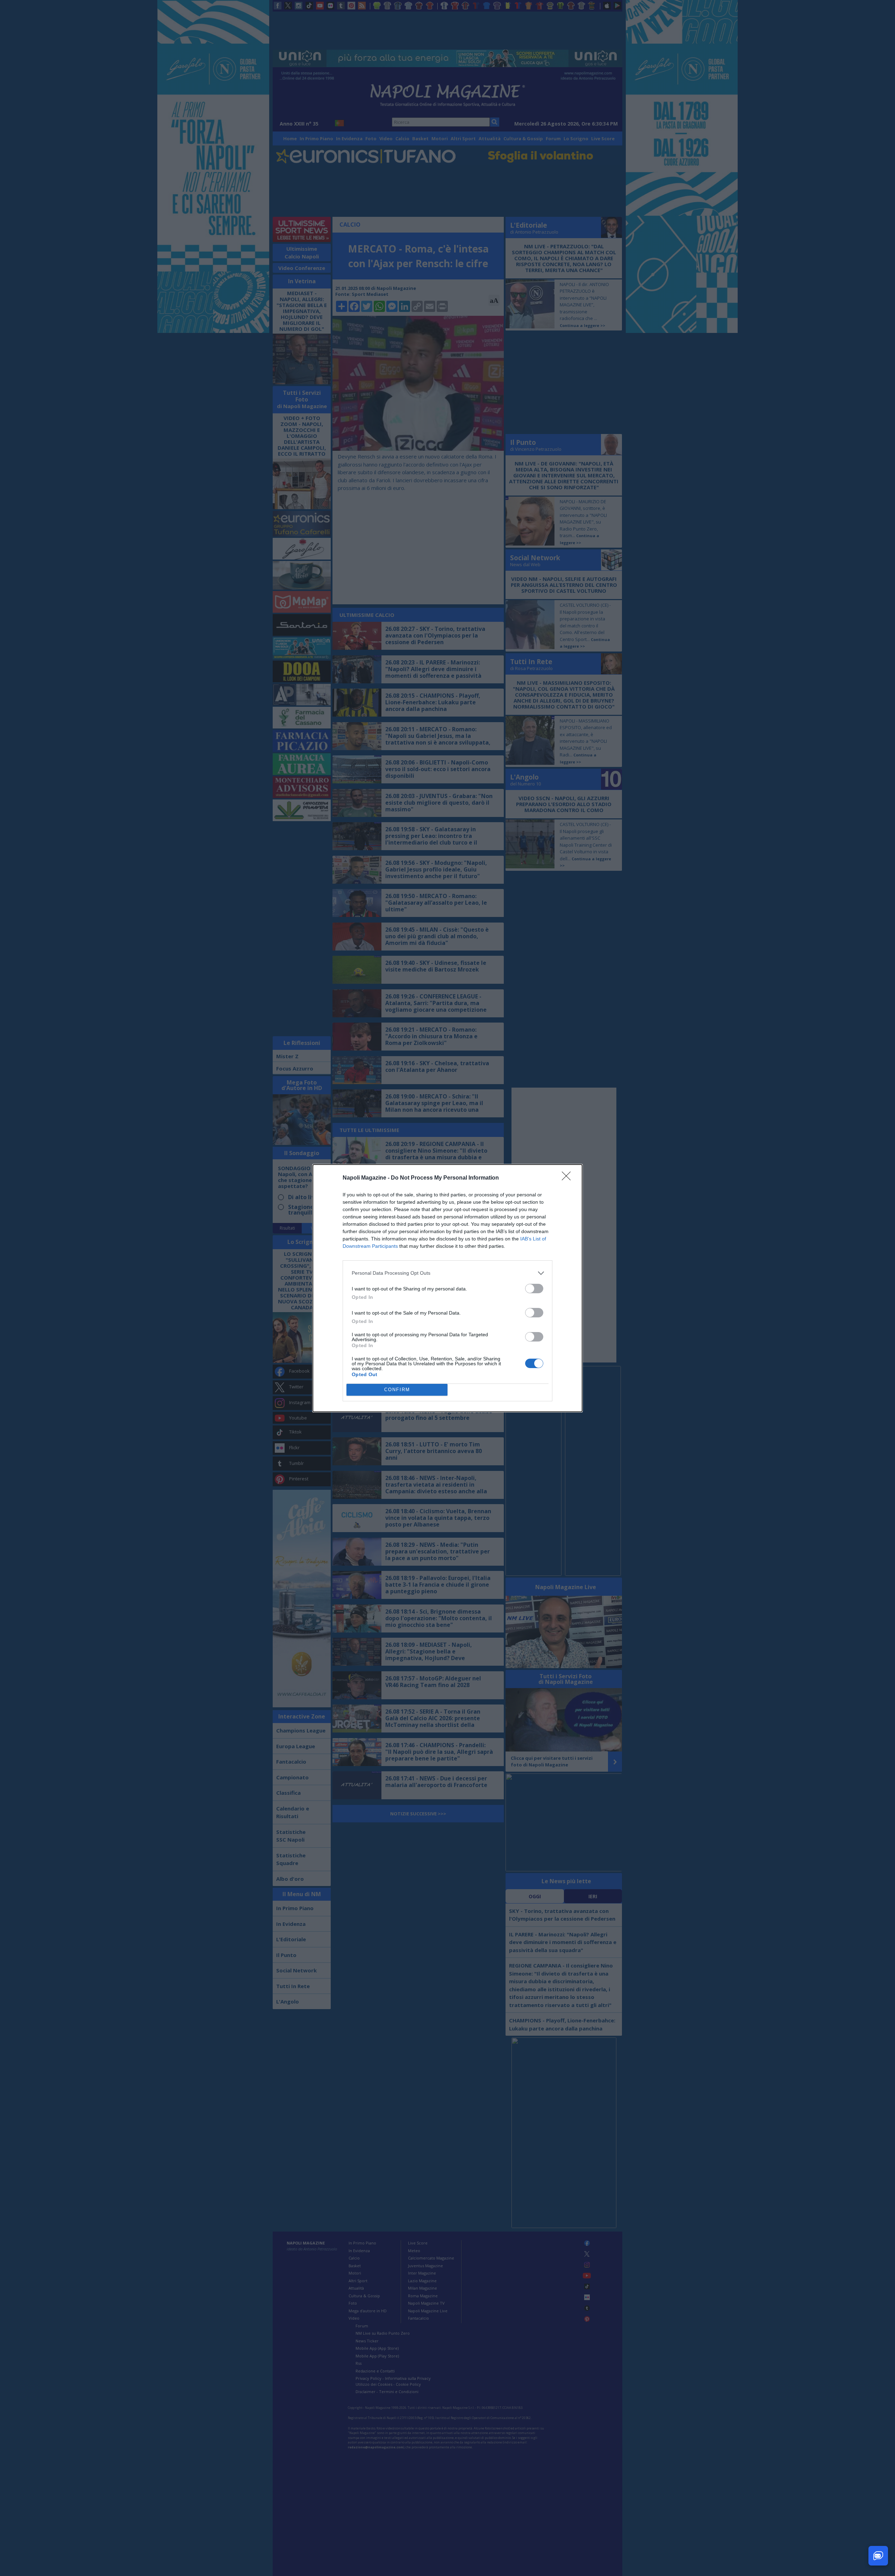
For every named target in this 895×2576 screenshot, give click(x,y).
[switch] (534, 1289)
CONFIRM (397, 1390)
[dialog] (447, 1288)
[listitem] (447, 1273)
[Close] (568, 1178)
